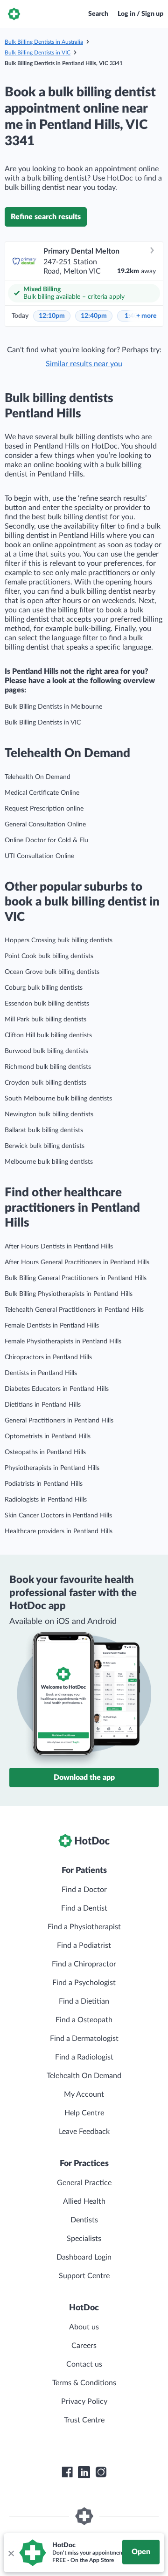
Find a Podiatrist (84, 1945)
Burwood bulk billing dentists (46, 1051)
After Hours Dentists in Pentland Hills (59, 1247)
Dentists (84, 2220)
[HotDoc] (14, 14)
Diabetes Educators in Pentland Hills (57, 1389)
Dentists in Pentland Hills (41, 1373)
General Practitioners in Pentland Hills (59, 1421)
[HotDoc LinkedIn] (84, 2472)
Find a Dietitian (84, 2001)
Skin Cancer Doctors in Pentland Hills (58, 1516)
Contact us (84, 2364)
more (146, 316)
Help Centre (84, 2113)
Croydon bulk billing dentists (45, 1083)
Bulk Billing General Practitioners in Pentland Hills (76, 1278)
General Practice (84, 2183)
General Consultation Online (45, 825)
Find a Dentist (84, 1908)
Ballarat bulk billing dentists (44, 1130)
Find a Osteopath (84, 2020)
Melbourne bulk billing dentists (49, 1162)
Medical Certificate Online (42, 793)
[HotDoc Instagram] (101, 2472)
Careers (84, 2346)
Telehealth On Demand (38, 777)
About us (84, 2327)
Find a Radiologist (84, 2057)
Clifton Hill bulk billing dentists (48, 1035)
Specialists (84, 2239)
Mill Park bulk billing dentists (45, 1020)
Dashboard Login (84, 2257)
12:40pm (94, 316)
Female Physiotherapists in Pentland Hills (63, 1342)
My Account (84, 2094)
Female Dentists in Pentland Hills (52, 1326)
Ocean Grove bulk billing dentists (52, 972)
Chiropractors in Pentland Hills (48, 1357)
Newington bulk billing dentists (49, 1114)
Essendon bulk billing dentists (47, 1004)
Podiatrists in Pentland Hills (44, 1484)
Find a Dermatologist (84, 2039)
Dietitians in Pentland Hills (43, 1405)
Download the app (84, 1778)
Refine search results (46, 217)
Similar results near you (84, 364)
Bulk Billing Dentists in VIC (38, 53)
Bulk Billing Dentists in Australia (44, 42)
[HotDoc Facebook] (67, 2472)
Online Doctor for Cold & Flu (46, 840)
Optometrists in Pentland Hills (48, 1436)
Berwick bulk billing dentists (45, 1146)
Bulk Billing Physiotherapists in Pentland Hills (69, 1294)
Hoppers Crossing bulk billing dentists (59, 940)
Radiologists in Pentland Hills (46, 1500)
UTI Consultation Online (39, 856)
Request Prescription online (44, 809)
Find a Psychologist (84, 1983)
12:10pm (52, 316)
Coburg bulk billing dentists (44, 988)
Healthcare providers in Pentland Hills (59, 1531)
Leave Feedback (84, 2132)
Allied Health (84, 2201)
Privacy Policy (84, 2402)
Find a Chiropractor (84, 1964)
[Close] (11, 2553)
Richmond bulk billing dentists (48, 1067)
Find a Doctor (84, 1890)
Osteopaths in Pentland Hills (45, 1452)
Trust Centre (84, 2420)
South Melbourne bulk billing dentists (58, 1099)
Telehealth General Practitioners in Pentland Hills (74, 1310)
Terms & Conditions (84, 2383)
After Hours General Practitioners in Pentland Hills (77, 1262)
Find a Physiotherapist (84, 1927)
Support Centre (84, 2276)
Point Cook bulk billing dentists (49, 956)
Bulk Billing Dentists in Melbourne (53, 707)
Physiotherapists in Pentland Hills (52, 1468)
